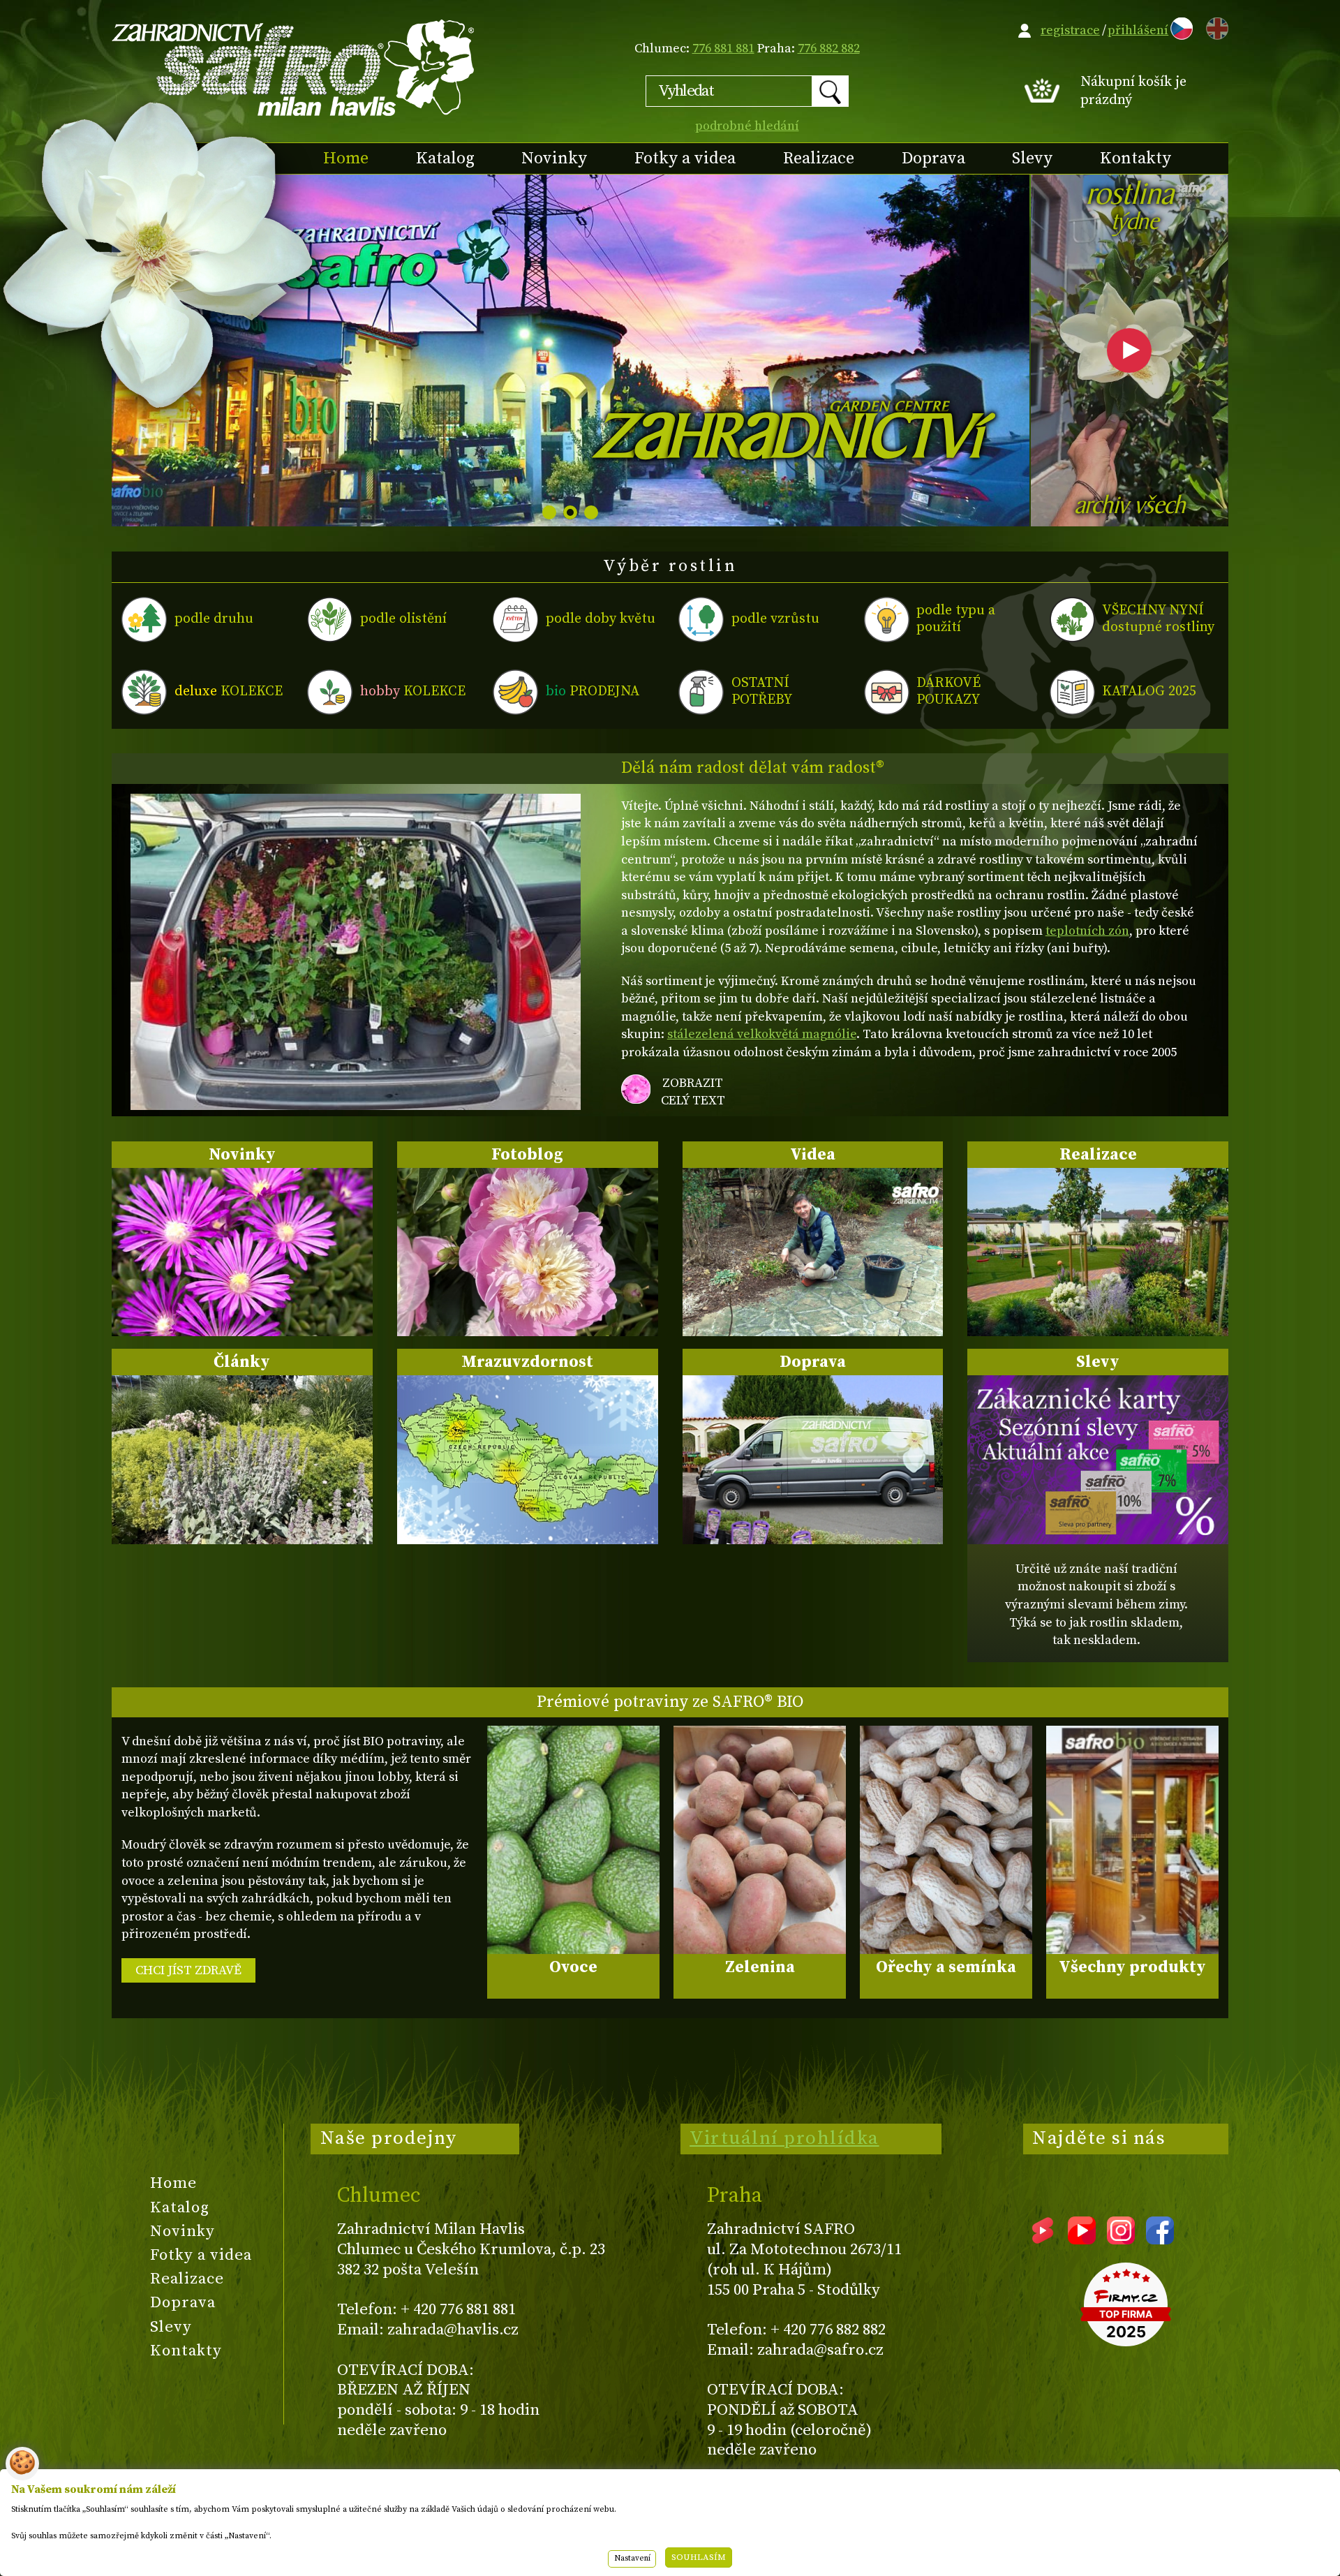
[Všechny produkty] (1132, 1840)
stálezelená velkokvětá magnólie (762, 1034)
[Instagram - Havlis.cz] (1121, 2240)
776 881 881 (723, 49)
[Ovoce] (573, 1840)
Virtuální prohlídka (784, 2138)
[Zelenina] (760, 1840)
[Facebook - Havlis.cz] (1160, 2240)
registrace (1070, 30)
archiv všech (1130, 508)
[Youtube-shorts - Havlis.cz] (1043, 2240)
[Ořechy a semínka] (946, 1840)
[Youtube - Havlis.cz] (1082, 2240)
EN (1214, 26)
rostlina (1129, 208)
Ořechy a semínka (946, 1967)
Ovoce (573, 1967)
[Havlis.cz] (294, 67)
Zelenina (760, 1967)
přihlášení (1138, 30)
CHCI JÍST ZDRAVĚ (188, 1970)
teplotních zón (1087, 931)
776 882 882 (829, 49)
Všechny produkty (1132, 1967)
